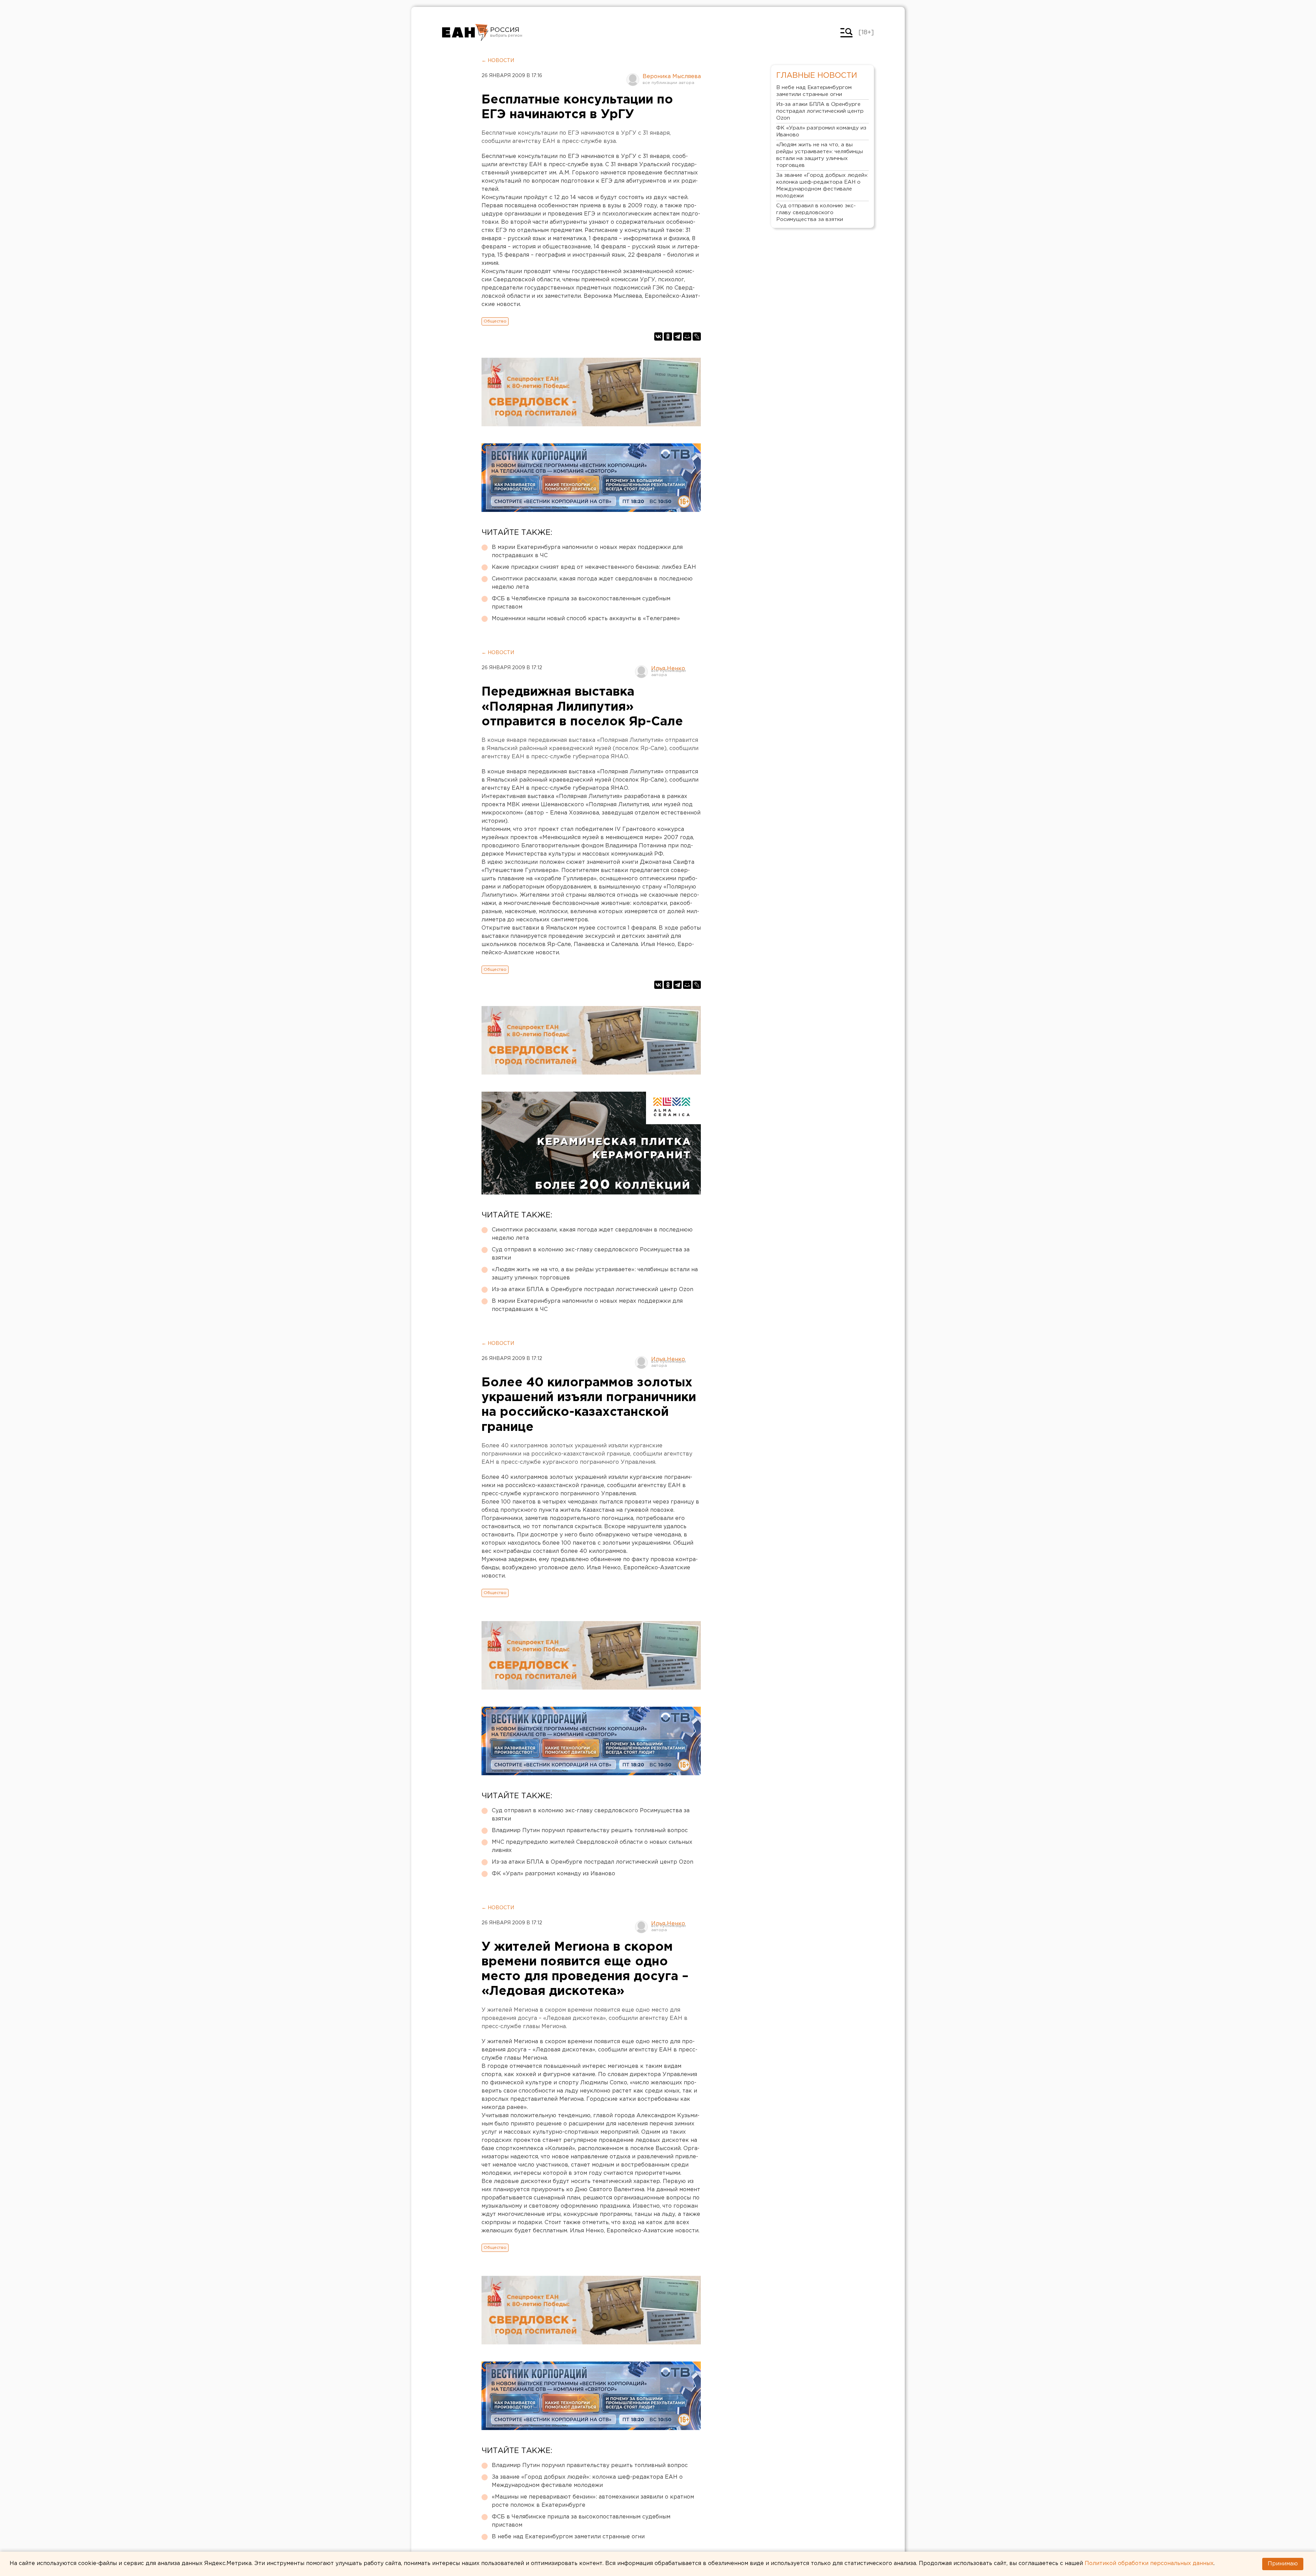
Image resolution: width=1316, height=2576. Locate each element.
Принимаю (1283, 2564)
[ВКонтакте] (658, 336)
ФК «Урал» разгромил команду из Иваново (553, 1874)
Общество (495, 321)
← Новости (498, 61)
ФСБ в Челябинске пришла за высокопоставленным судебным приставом (581, 603)
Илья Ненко (668, 669)
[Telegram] (678, 336)
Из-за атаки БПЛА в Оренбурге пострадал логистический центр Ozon (593, 1290)
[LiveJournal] (697, 336)
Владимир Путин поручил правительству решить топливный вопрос (590, 1831)
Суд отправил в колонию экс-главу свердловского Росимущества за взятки (591, 1254)
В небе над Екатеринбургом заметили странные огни (568, 2537)
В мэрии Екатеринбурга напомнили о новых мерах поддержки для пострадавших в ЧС (587, 551)
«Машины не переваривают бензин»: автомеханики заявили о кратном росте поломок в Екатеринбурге (593, 2501)
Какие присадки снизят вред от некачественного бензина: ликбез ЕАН (594, 567)
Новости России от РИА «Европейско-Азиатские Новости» (465, 33)
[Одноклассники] (668, 336)
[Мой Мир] (687, 336)
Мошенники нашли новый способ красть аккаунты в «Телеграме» (586, 619)
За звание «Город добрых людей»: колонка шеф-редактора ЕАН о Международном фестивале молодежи (587, 2481)
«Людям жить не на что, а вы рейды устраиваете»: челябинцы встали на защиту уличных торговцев (595, 1274)
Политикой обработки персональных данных (1149, 2563)
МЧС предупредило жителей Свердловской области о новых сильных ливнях (592, 1846)
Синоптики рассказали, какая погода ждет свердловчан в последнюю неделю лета (592, 583)
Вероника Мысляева (672, 77)
